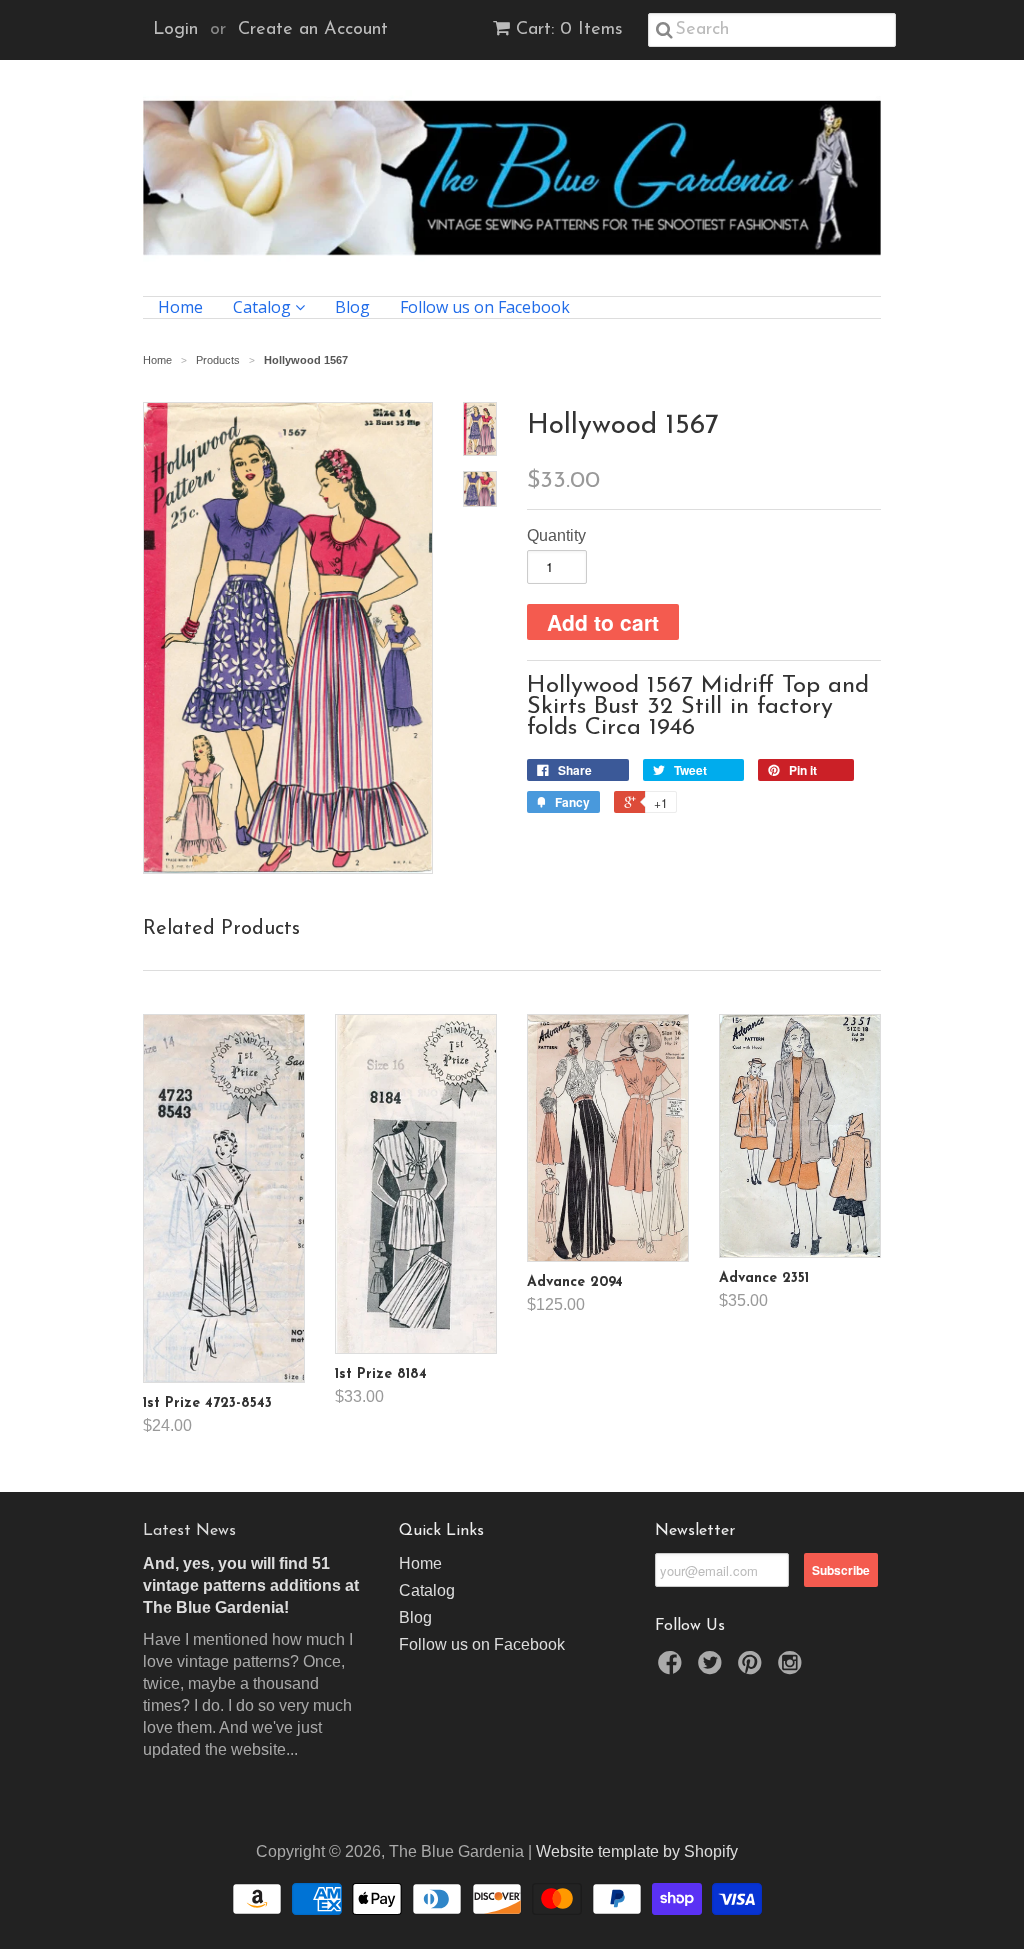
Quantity (556, 535)
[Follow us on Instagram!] (793, 1668)
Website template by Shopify (637, 1851)
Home (180, 307)
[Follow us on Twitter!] (713, 1668)
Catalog (264, 307)
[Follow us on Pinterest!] (753, 1668)
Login (175, 30)
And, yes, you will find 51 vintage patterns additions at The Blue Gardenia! (251, 1585)
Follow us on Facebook (485, 307)
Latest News (189, 1531)
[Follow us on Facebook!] (673, 1668)
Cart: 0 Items (569, 30)
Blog (352, 307)
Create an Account (313, 30)
